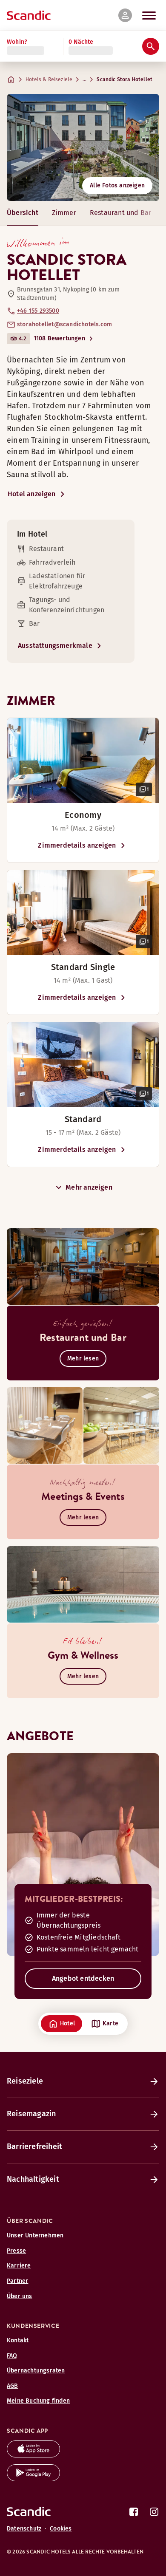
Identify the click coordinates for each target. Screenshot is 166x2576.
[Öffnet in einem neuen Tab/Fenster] (33, 2455)
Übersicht (23, 213)
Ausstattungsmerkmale (55, 646)
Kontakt (18, 2340)
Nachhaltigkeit (33, 2179)
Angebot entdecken (83, 1978)
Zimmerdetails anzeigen (77, 845)
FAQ (12, 2356)
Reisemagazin (31, 2114)
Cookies (61, 2529)
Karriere (19, 2266)
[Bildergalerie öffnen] (83, 761)
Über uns (20, 2296)
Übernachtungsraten (36, 2371)
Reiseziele (25, 2081)
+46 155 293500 (38, 311)
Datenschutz (24, 2529)
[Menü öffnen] (149, 15)
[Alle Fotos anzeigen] (83, 147)
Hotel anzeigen (32, 494)
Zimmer (64, 213)
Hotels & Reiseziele (49, 79)
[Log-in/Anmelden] (125, 15)
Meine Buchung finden (38, 2401)
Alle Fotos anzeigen (117, 185)
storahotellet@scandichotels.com (64, 324)
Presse (16, 2251)
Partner (17, 2281)
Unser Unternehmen (35, 2235)
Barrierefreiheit (34, 2146)
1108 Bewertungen (59, 338)
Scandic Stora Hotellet (124, 79)
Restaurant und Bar (120, 213)
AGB (13, 2386)
